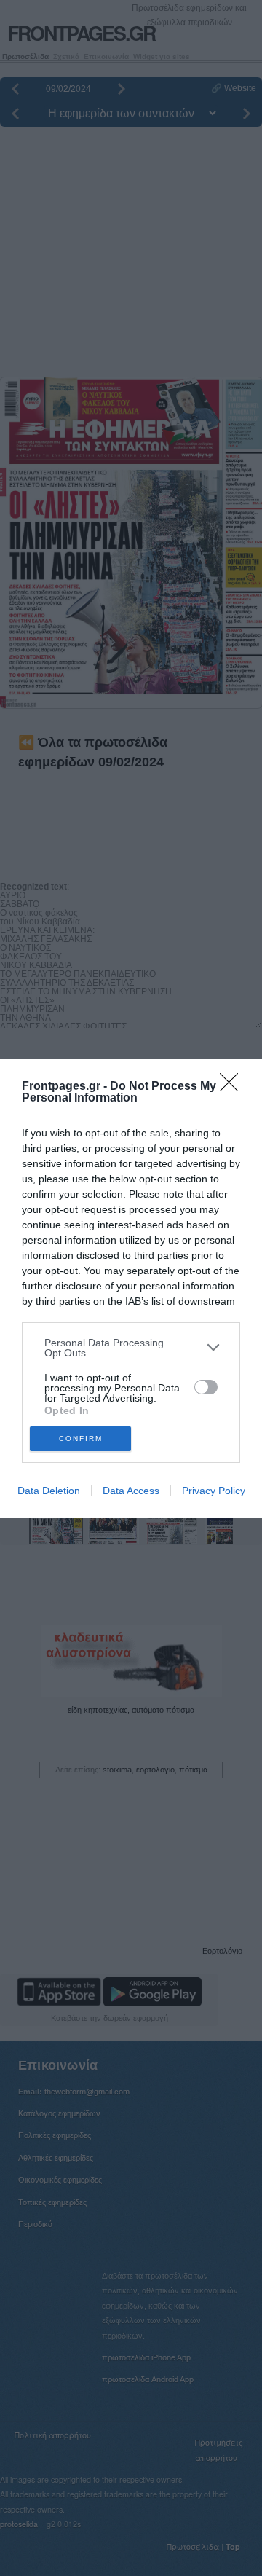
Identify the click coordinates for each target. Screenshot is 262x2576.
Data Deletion (49, 1491)
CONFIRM (81, 1438)
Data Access (131, 1491)
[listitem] (131, 1348)
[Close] (234, 1087)
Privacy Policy (214, 1491)
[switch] (206, 1387)
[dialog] (131, 1288)
